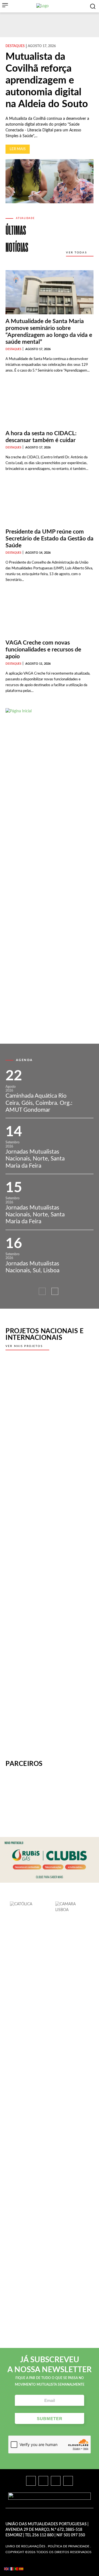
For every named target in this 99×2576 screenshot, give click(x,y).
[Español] (21, 2569)
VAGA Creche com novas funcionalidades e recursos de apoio (43, 650)
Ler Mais (18, 149)
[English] (7, 2569)
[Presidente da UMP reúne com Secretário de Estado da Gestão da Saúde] (50, 503)
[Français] (12, 2569)
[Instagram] (43, 2481)
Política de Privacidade (69, 2546)
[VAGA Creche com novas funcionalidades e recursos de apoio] (50, 614)
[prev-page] (42, 1291)
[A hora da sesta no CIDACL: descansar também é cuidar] (50, 404)
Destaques (15, 46)
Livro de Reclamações (25, 2546)
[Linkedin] (56, 2481)
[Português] (16, 2569)
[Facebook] (31, 2481)
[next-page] (55, 1291)
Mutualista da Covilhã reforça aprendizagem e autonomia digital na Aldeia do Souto (47, 81)
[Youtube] (68, 2481)
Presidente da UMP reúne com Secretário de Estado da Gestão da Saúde (50, 539)
